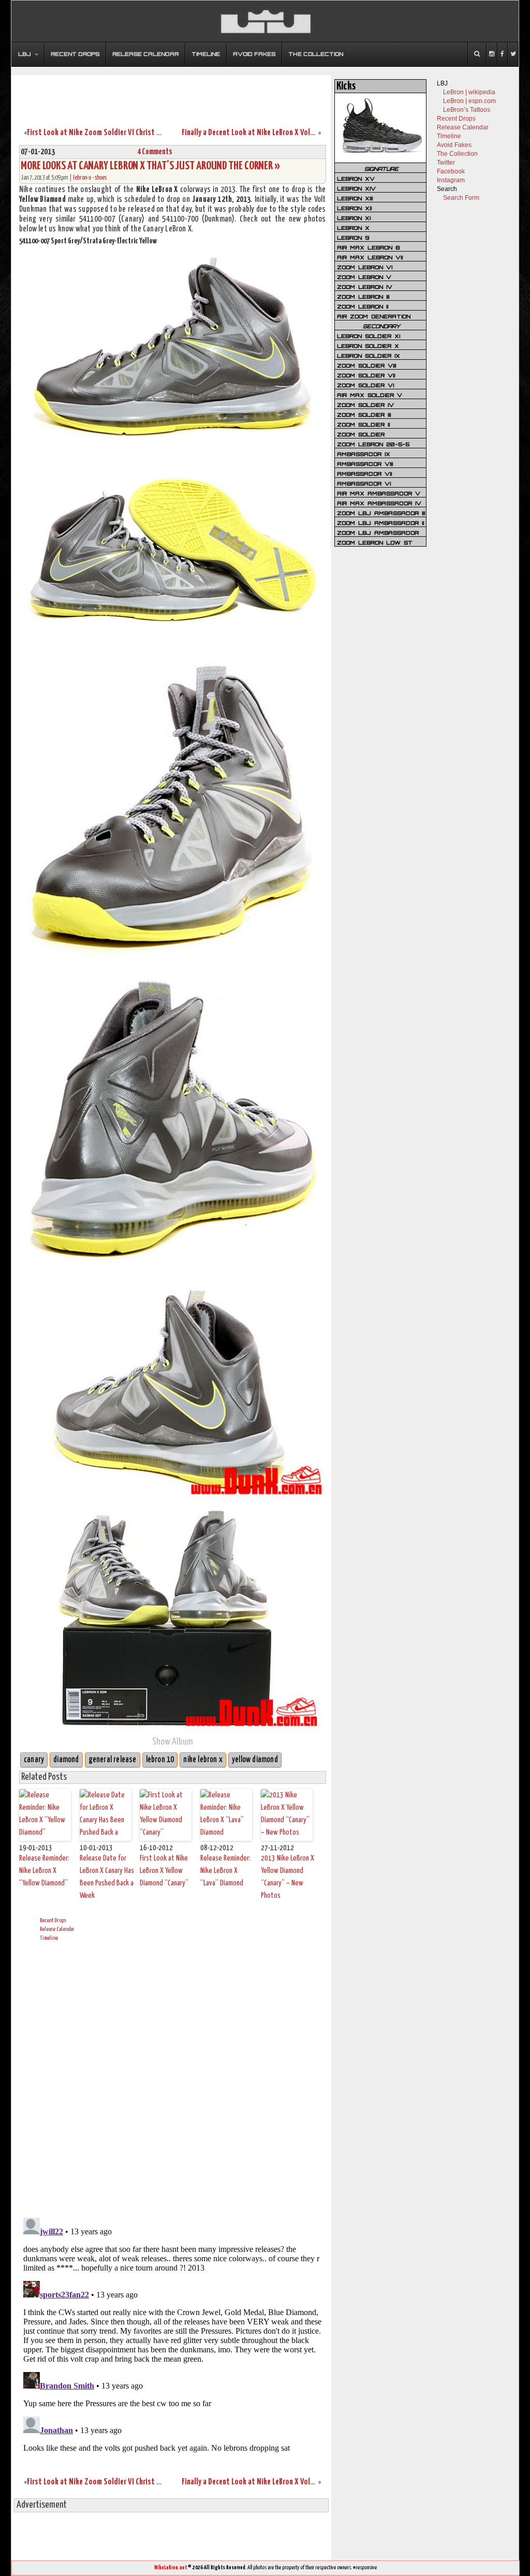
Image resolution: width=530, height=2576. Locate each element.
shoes (101, 178)
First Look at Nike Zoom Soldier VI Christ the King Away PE (117, 133)
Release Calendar (57, 1929)
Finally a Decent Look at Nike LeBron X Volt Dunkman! (263, 133)
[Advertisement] (171, 95)
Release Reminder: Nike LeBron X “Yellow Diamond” (44, 1871)
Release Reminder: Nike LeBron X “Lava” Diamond (225, 1871)
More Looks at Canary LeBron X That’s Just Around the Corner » (150, 166)
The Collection (457, 154)
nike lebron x (203, 1760)
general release (113, 1760)
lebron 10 (160, 1760)
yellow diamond (255, 1760)
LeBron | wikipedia (469, 92)
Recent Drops (53, 1920)
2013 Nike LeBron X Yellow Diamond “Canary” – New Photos (288, 1877)
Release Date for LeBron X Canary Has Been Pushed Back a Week (107, 1877)
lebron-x (82, 178)
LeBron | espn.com (469, 101)
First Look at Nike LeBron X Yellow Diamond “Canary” (164, 1871)
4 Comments (155, 152)
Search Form (461, 198)
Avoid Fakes (454, 145)
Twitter (446, 163)
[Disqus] (173, 2078)
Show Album (173, 1742)
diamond (66, 1760)
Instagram (451, 180)
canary (34, 1760)
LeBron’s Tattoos (467, 110)
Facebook (451, 171)
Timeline (49, 1938)
